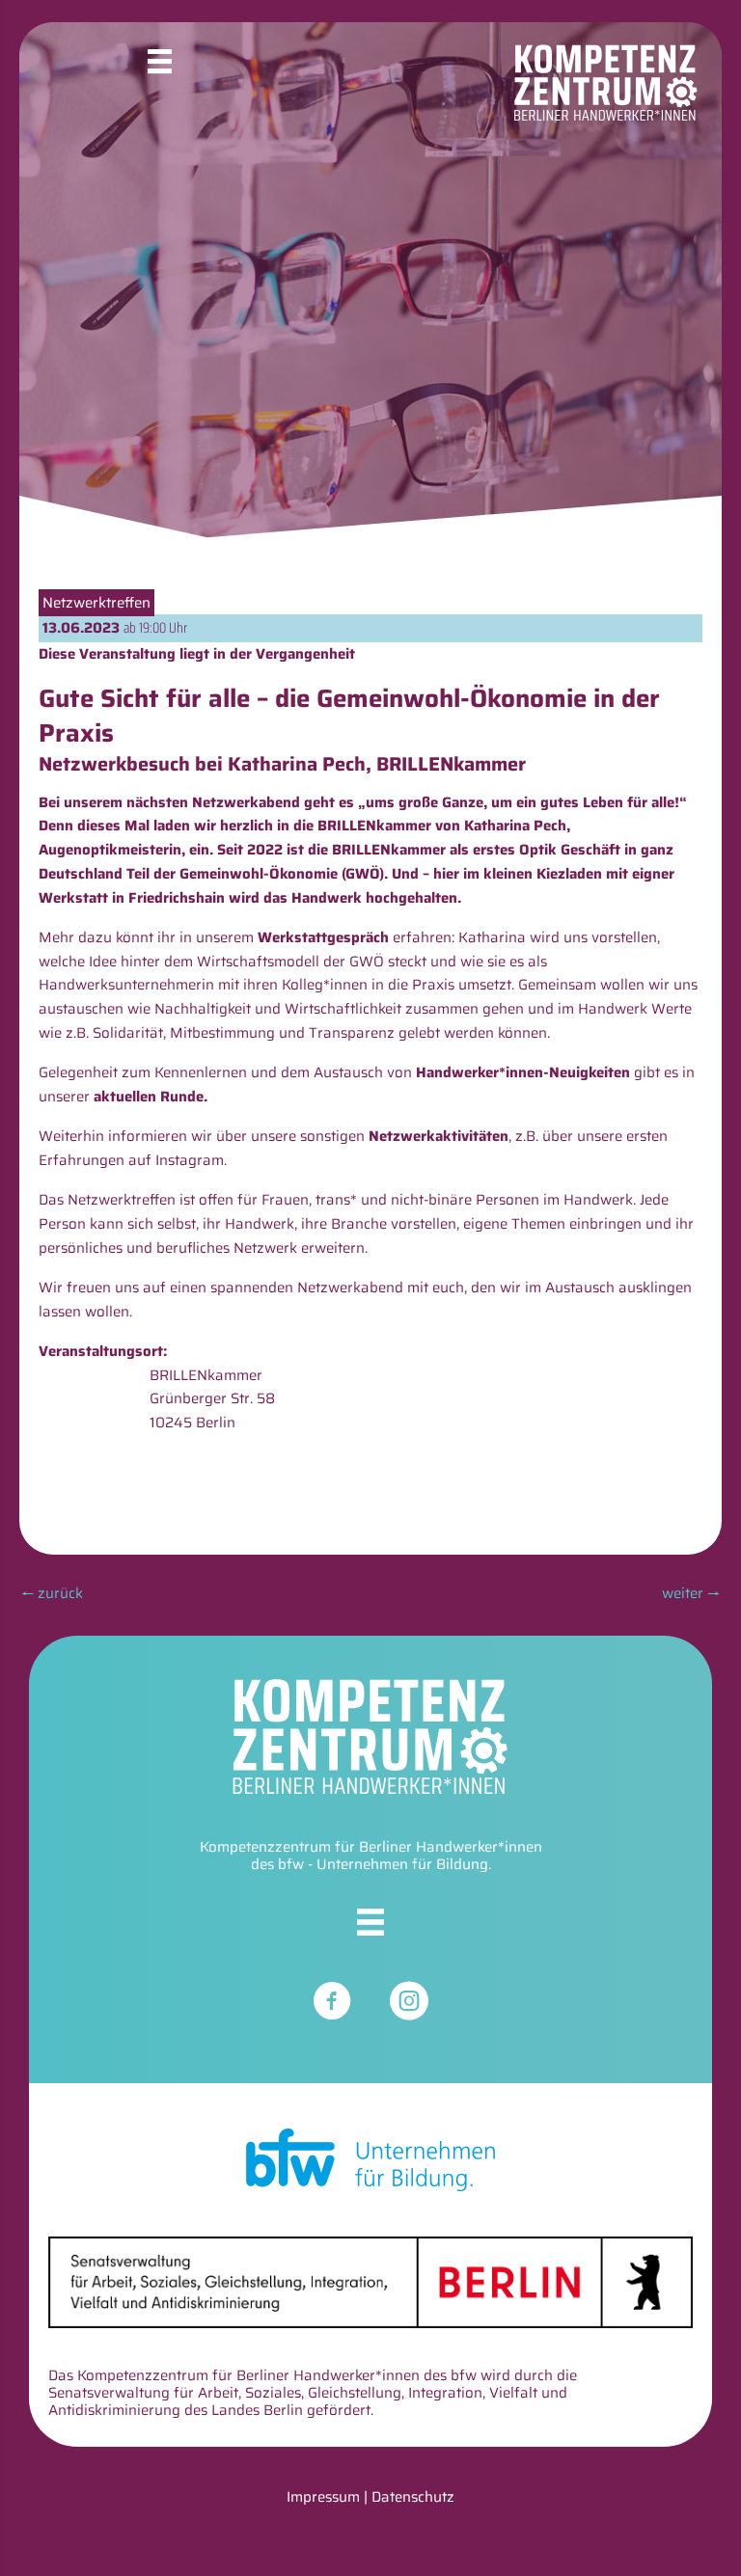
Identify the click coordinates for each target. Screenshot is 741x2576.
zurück (52, 1593)
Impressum (323, 2497)
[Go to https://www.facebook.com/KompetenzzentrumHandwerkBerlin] (332, 2004)
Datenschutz (413, 2497)
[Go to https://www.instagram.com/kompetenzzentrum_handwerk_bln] (409, 2004)
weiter (691, 1593)
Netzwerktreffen (96, 603)
